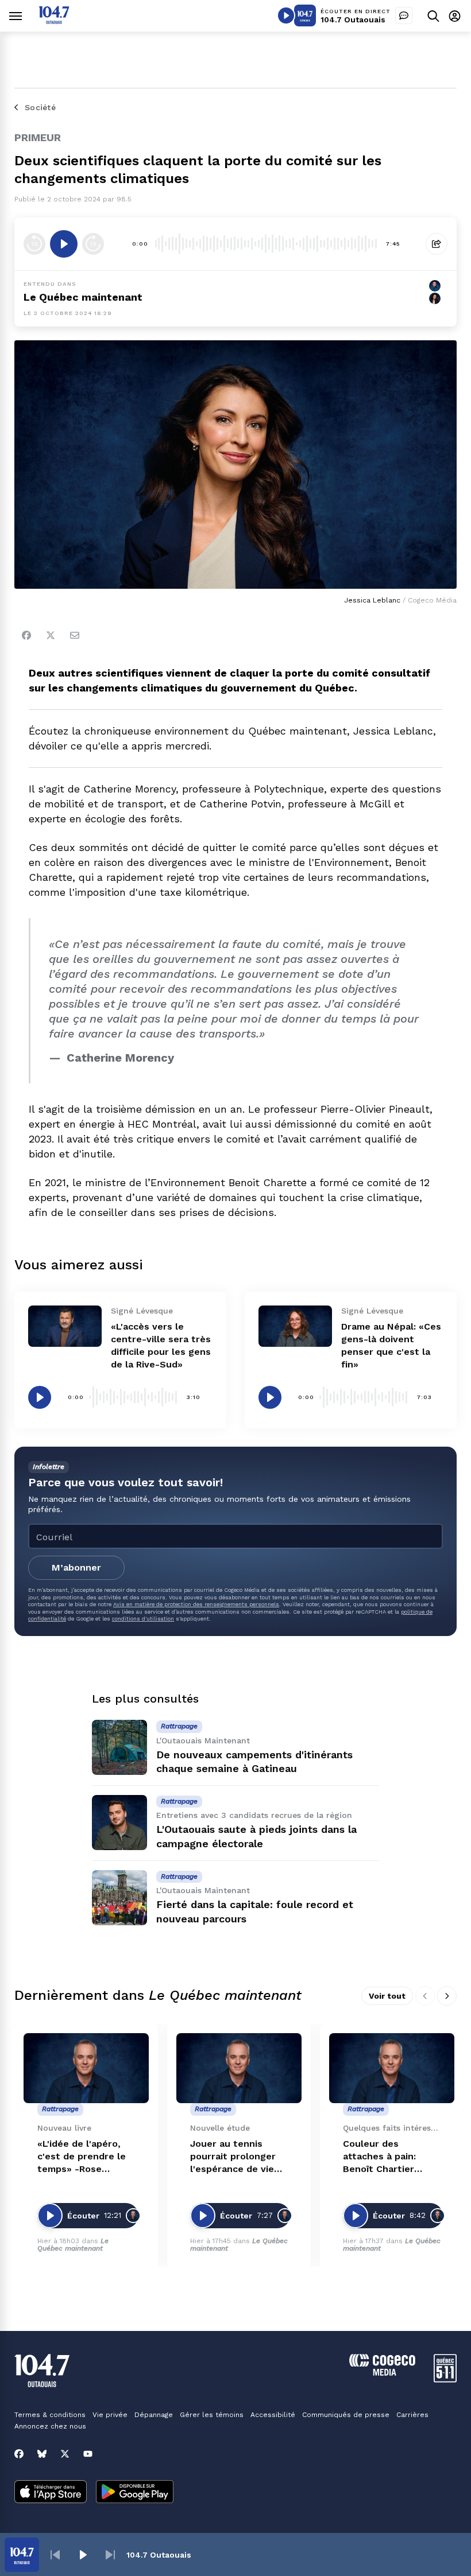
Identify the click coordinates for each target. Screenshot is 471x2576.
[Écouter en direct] (286, 15)
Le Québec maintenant (83, 297)
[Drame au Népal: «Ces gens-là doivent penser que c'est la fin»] (295, 1326)
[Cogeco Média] (382, 2373)
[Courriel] (75, 635)
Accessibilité (273, 2415)
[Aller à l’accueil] (54, 21)
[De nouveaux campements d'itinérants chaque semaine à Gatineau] (119, 1747)
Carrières (412, 2415)
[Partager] (437, 244)
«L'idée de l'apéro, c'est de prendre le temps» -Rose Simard (82, 2157)
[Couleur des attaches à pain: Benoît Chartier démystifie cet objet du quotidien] (392, 2068)
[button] (55, 2555)
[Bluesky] (42, 2454)
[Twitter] (51, 635)
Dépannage (154, 2415)
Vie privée (110, 2415)
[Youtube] (88, 2454)
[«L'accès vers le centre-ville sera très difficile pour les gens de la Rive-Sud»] (65, 1326)
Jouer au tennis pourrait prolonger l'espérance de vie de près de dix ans (233, 2157)
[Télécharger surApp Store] (51, 2493)
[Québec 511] (445, 2379)
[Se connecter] (455, 16)
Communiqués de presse (346, 2415)
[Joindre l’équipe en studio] (404, 15)
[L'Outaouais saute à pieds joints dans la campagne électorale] (119, 1823)
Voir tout (387, 1996)
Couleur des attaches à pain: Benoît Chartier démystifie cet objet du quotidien (390, 2157)
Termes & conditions (50, 2415)
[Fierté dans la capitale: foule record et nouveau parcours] (119, 1898)
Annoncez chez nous (50, 2426)
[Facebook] (26, 635)
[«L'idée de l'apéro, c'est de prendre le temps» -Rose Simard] (86, 2068)
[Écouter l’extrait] (64, 244)
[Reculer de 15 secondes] (34, 244)
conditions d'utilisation (143, 1619)
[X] (65, 2454)
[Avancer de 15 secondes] (93, 244)
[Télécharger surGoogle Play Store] (135, 2493)
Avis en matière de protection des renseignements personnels (196, 1604)
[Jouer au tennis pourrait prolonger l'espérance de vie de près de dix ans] (239, 2068)
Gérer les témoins (212, 2415)
